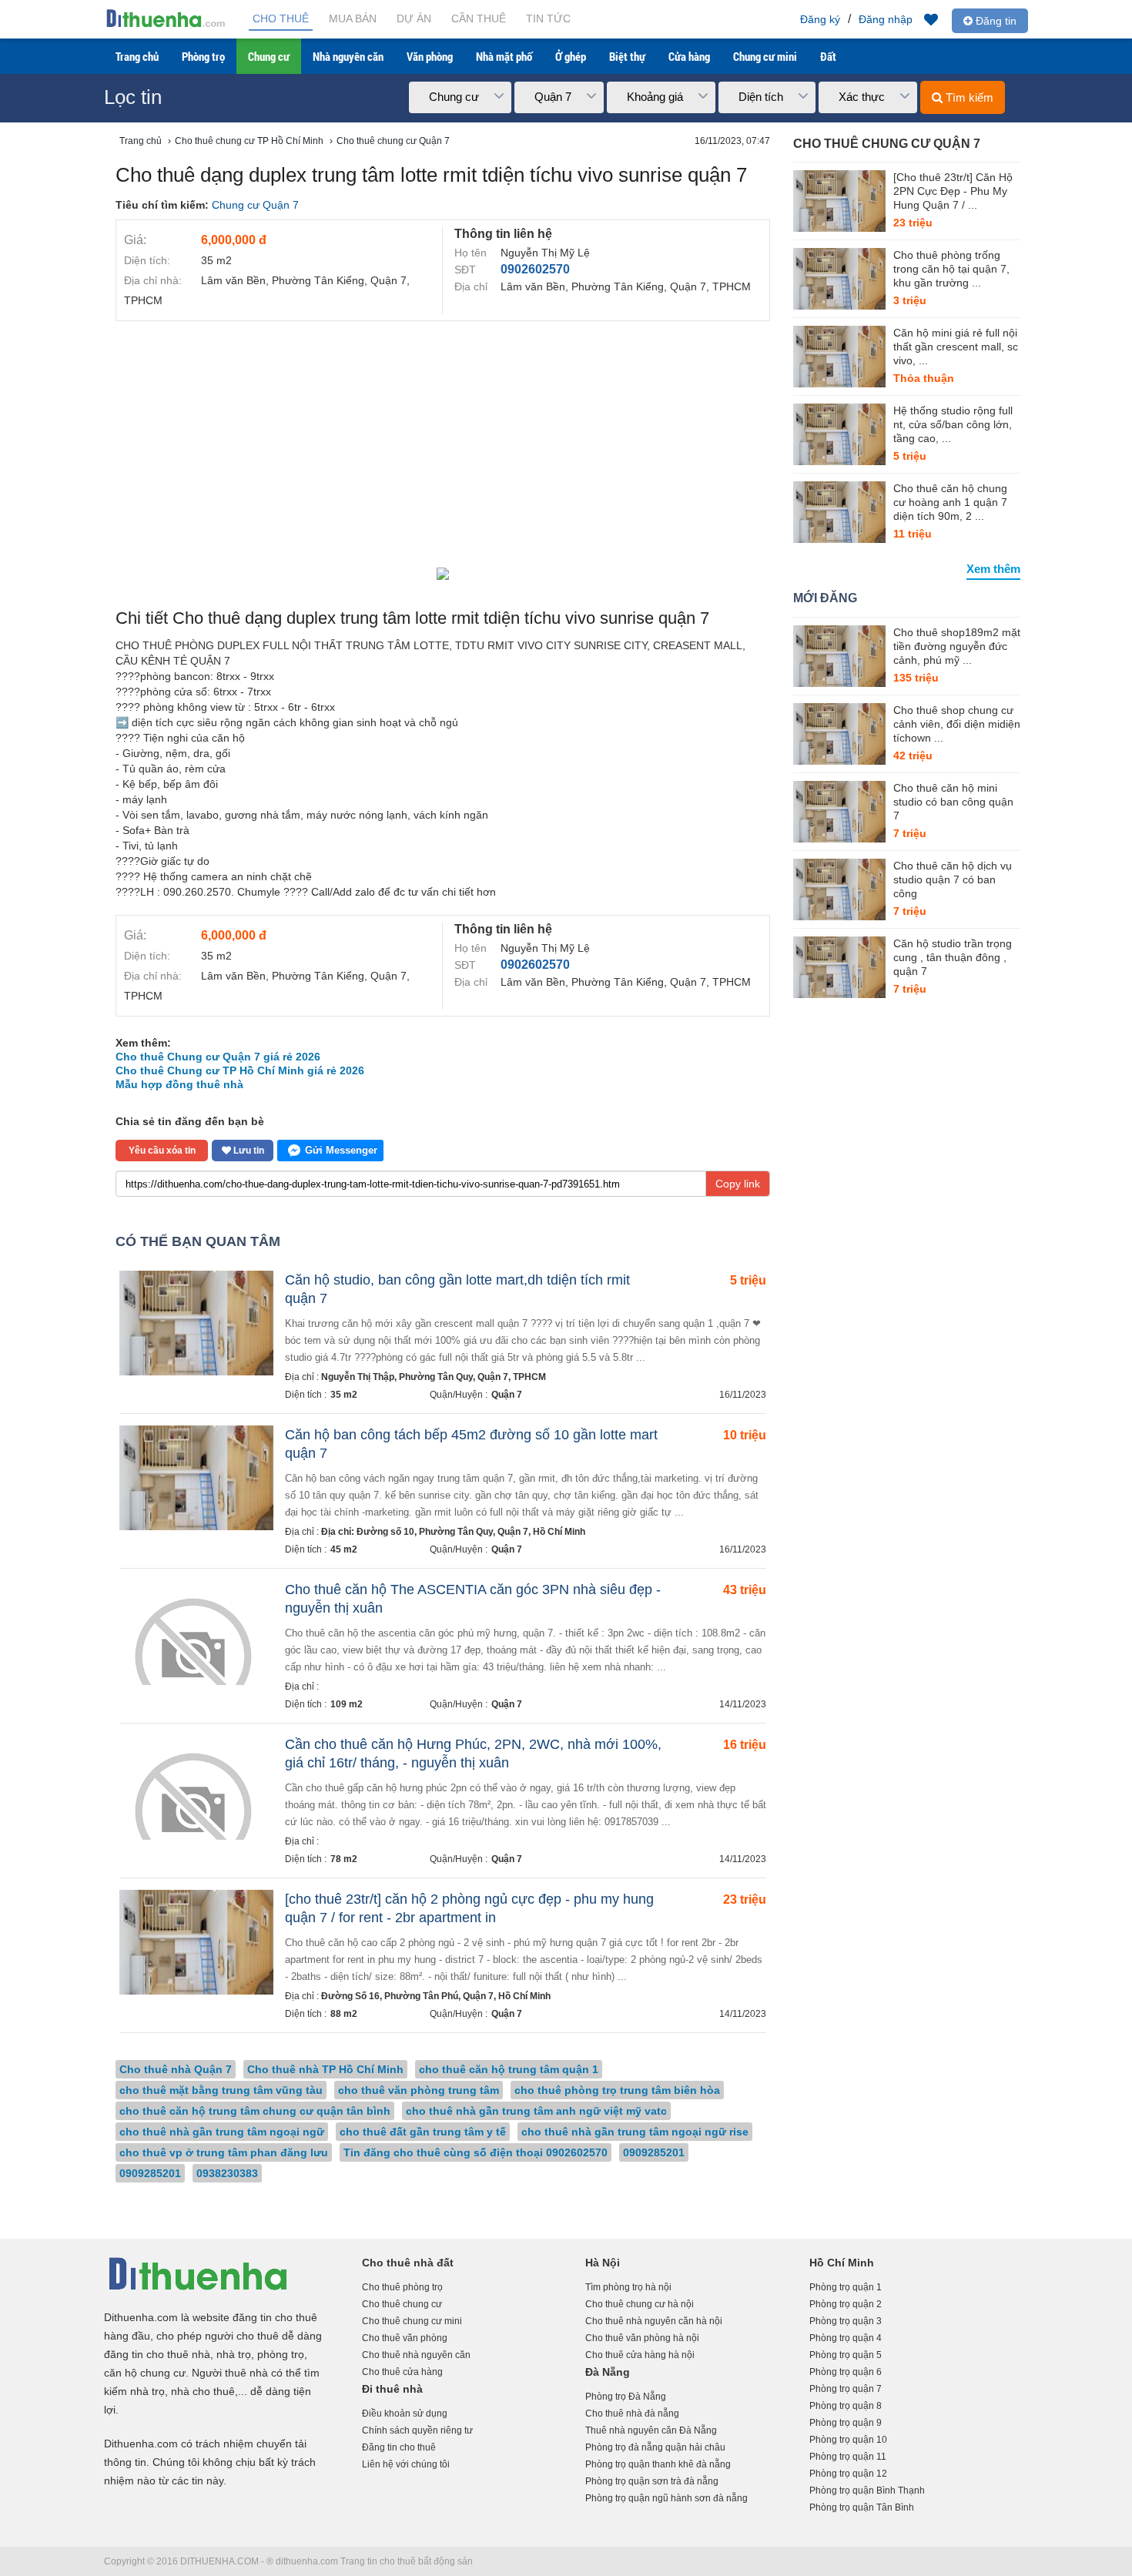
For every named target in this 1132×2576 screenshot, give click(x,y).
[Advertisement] (443, 444)
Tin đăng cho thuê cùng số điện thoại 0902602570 (476, 2152)
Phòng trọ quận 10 (848, 2440)
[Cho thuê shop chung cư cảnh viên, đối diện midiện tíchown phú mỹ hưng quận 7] (839, 734)
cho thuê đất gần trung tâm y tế (423, 2132)
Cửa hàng (689, 56)
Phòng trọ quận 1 (846, 2287)
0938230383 (227, 2173)
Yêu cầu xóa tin (162, 1151)
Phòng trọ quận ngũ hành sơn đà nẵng (666, 2498)
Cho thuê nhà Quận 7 (176, 2069)
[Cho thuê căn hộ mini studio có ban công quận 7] (839, 812)
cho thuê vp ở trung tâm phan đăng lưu (224, 2152)
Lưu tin (248, 1151)
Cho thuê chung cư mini (412, 2321)
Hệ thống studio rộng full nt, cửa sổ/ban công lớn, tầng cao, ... (953, 424)
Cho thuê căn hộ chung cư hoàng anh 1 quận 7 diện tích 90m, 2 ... (950, 502)
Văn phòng (430, 56)
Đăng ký (820, 19)
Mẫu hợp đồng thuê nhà (179, 1084)
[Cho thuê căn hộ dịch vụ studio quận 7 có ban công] (839, 889)
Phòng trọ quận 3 (846, 2321)
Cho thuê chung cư (402, 2304)
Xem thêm (993, 569)
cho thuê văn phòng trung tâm (419, 2090)
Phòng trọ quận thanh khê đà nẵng (658, 2464)
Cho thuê (281, 18)
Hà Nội (603, 2263)
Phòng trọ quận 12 (848, 2474)
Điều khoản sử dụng (405, 2414)
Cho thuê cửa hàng (402, 2372)
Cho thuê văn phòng (405, 2338)
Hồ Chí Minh (842, 2263)
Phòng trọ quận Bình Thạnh (867, 2491)
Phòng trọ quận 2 (846, 2304)
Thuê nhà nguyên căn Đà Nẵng (651, 2430)
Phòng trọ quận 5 (846, 2355)
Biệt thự (627, 56)
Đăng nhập (886, 19)
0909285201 (654, 2152)
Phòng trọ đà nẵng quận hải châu (655, 2447)
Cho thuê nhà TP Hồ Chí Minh (325, 2069)
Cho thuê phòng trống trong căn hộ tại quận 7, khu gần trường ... (951, 269)
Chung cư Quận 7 (255, 205)
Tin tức (548, 18)
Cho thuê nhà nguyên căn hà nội (654, 2321)
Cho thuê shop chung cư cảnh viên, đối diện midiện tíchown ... (957, 724)
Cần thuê (479, 18)
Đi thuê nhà (392, 2389)
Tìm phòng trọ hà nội (628, 2287)
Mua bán (353, 18)
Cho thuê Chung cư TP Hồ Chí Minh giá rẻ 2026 (240, 1070)
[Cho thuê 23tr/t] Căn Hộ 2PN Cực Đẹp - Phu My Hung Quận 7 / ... (953, 191)
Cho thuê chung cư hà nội (640, 2304)
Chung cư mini (765, 56)
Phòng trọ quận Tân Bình (862, 2507)
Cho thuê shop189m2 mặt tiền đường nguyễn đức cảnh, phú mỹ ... (957, 646)
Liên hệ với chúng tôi (406, 2464)
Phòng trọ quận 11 (848, 2457)
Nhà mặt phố (504, 56)
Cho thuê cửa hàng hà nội (640, 2355)
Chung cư (269, 56)
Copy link (738, 1184)
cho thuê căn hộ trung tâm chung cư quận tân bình (255, 2111)
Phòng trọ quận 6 (846, 2372)
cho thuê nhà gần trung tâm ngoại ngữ (222, 2132)
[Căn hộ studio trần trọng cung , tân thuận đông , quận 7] (839, 967)
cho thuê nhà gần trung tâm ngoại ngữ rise (635, 2132)
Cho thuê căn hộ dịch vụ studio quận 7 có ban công (953, 879)
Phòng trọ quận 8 (846, 2406)
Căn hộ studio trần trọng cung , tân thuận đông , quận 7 (953, 957)
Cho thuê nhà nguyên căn (416, 2355)
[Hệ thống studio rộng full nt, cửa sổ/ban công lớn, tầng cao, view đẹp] (839, 434)
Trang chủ (137, 56)
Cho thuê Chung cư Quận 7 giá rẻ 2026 (218, 1057)
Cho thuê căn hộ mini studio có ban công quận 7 (953, 802)
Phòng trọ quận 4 (846, 2338)
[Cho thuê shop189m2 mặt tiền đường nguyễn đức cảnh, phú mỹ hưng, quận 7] (839, 656)
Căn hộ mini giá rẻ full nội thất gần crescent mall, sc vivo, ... (956, 347)
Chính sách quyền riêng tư (417, 2430)
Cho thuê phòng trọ (402, 2287)
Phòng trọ (203, 56)
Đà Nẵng (608, 2372)
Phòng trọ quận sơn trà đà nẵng (652, 2481)
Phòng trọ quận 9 (846, 2423)
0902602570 (535, 269)
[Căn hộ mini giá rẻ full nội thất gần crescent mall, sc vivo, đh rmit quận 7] (839, 357)
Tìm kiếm (968, 97)
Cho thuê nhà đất (408, 2263)
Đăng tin (995, 21)
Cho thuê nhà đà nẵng (632, 2414)
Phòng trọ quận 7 (846, 2389)
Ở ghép (571, 56)
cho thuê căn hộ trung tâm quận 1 (509, 2069)
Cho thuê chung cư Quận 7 (887, 144)
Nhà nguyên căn (348, 56)
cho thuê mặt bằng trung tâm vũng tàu (221, 2090)
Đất (828, 56)
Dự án (414, 18)
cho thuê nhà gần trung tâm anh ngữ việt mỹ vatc (536, 2111)
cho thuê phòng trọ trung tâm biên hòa (617, 2090)
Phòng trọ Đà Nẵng (626, 2397)
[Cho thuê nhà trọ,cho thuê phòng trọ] (166, 26)
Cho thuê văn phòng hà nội (642, 2338)
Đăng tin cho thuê (399, 2447)
